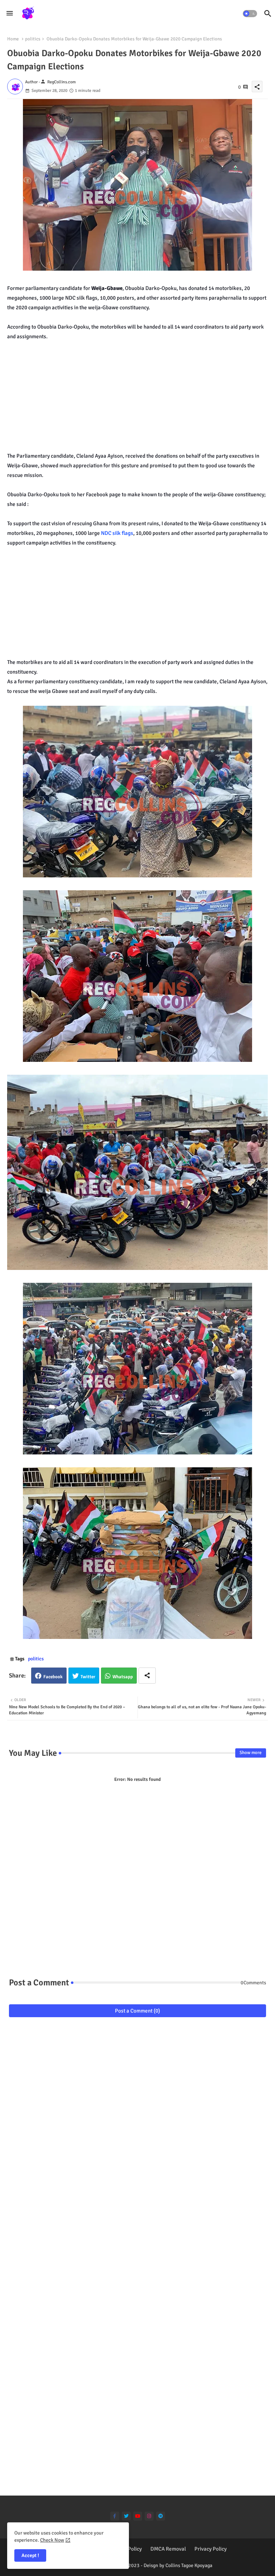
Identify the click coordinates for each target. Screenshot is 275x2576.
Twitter (88, 1677)
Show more (251, 1753)
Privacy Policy (211, 2549)
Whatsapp (123, 1677)
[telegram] (161, 2516)
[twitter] (126, 2516)
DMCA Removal (168, 2549)
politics (33, 39)
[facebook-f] (115, 2516)
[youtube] (138, 2516)
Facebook (53, 1677)
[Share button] (147, 1676)
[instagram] (149, 2516)
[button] (250, 14)
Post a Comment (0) (137, 2011)
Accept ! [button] (30, 2555)
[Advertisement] (141, 391)
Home (13, 39)
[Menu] (10, 13)
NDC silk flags (117, 533)
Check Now (52, 2540)
